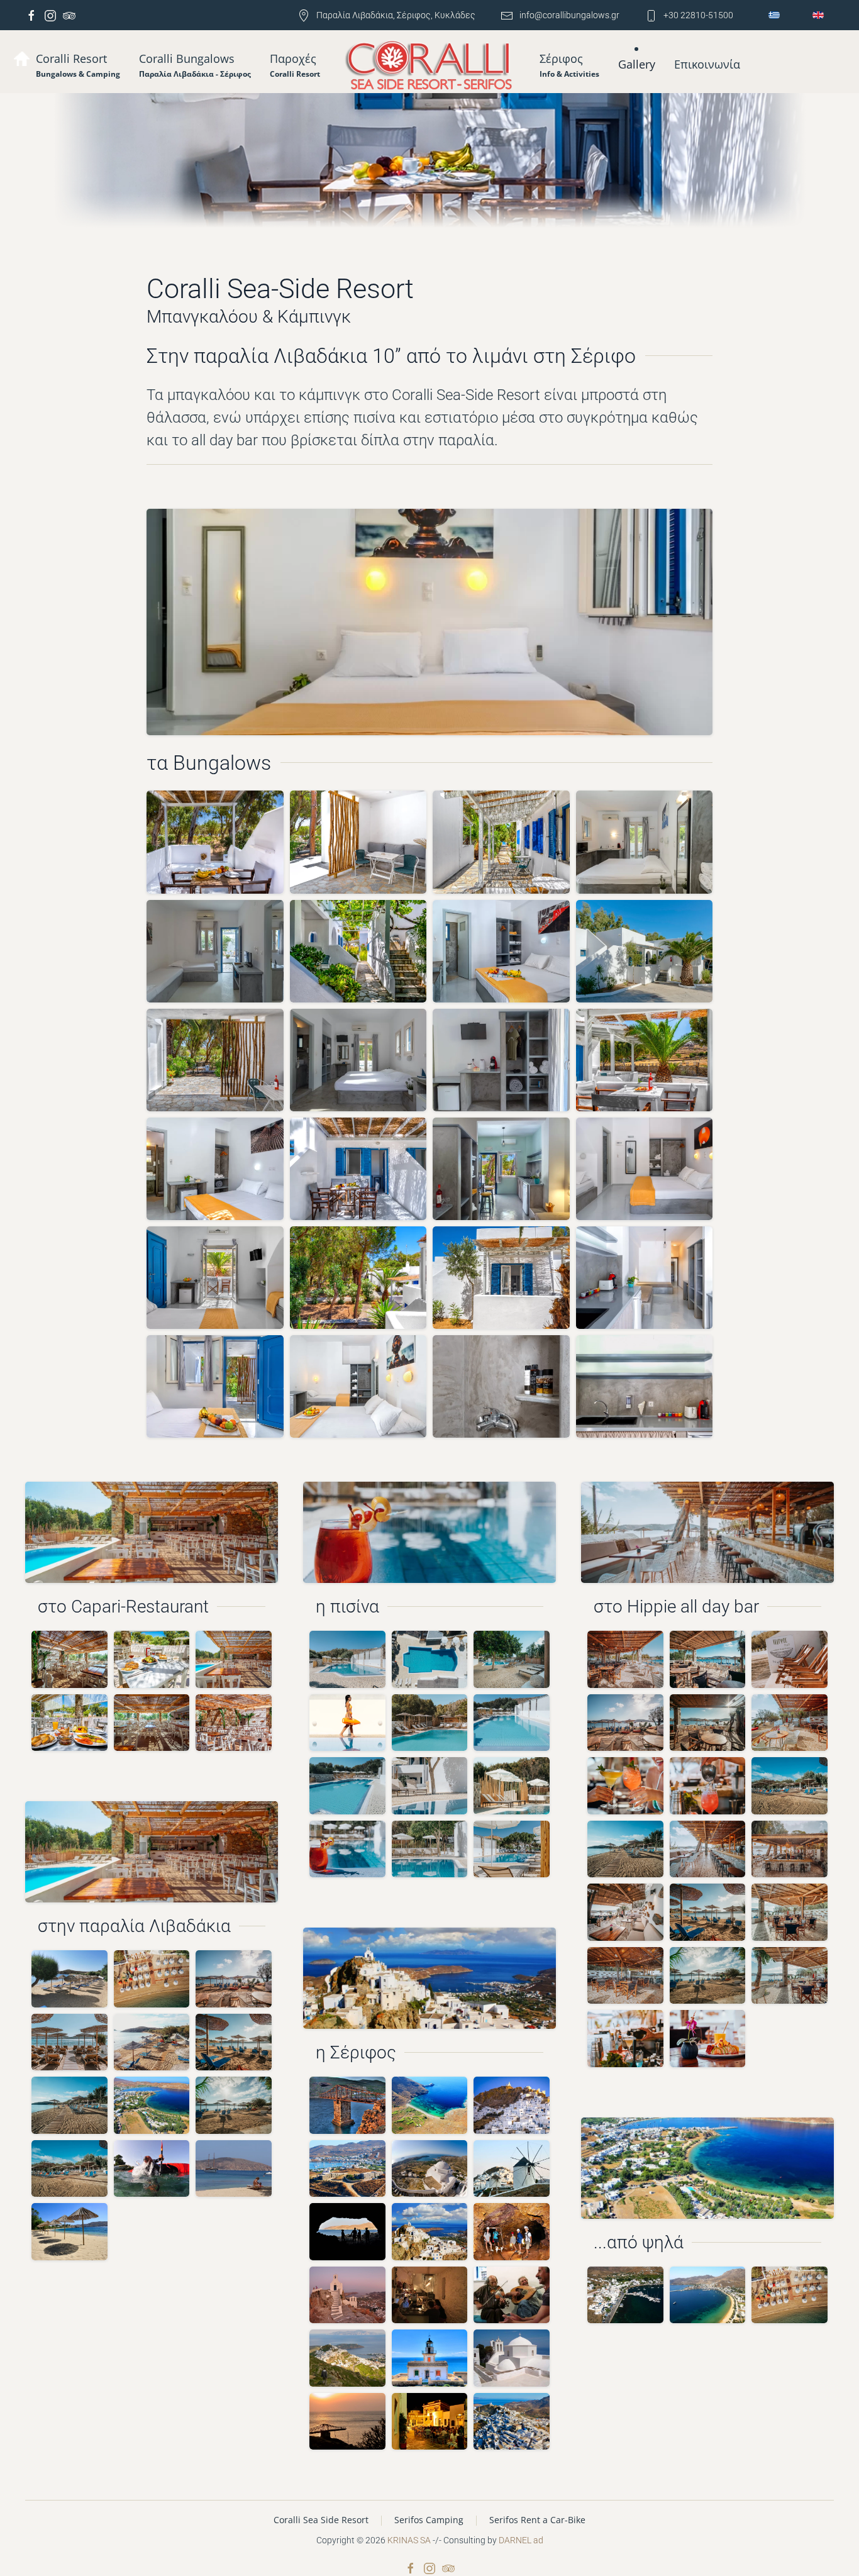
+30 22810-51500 (698, 15)
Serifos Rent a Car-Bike (537, 2520)
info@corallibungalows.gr (569, 15)
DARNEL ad (521, 2540)
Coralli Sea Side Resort (321, 2520)
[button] (195, 65)
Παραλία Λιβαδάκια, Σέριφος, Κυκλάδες (396, 15)
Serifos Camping (429, 2520)
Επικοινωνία (707, 64)
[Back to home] (430, 66)
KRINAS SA (409, 2540)
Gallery (637, 64)
